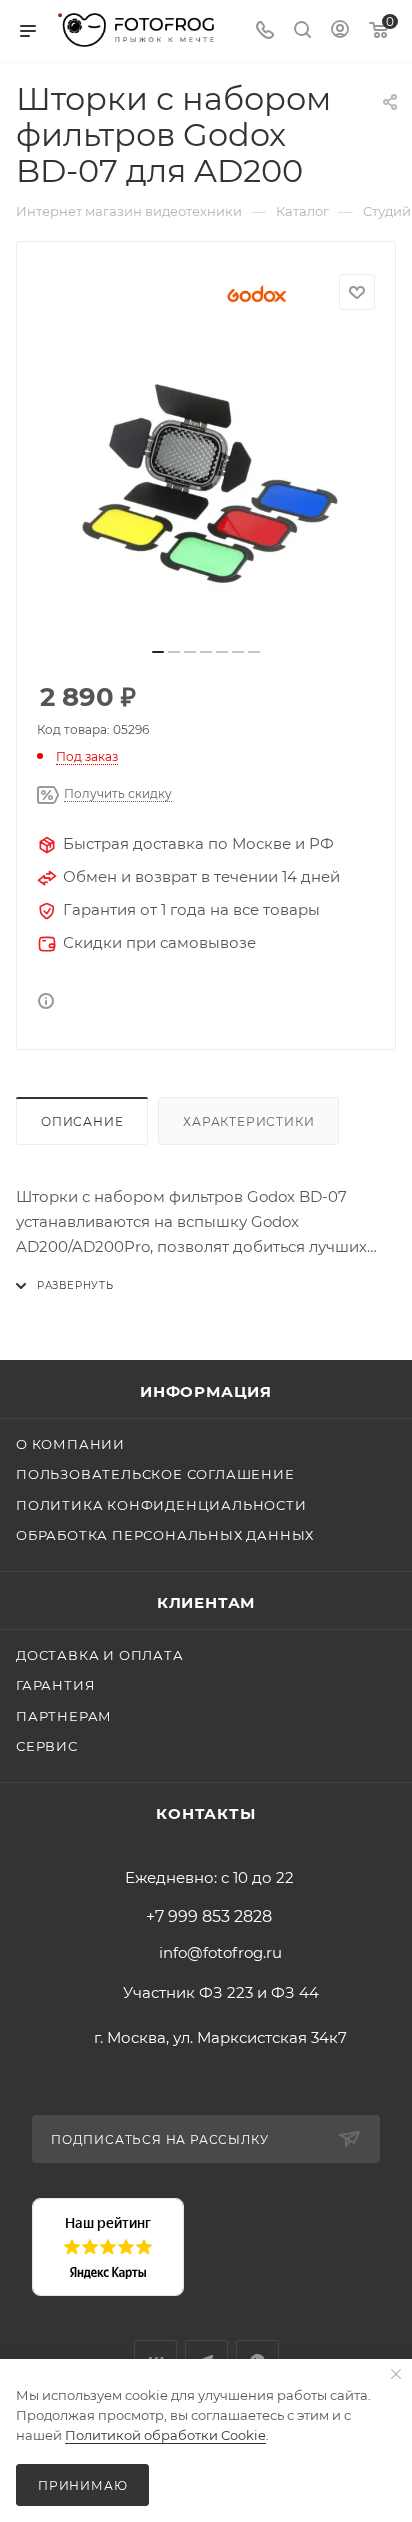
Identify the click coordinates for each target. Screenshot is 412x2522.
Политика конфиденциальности (161, 1505)
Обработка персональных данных (165, 1535)
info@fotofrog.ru (220, 1952)
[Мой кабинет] (340, 31)
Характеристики (248, 1121)
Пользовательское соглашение (155, 1474)
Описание (82, 1121)
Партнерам (64, 1716)
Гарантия (55, 1685)
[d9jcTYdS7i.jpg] (206, 485)
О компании (70, 1444)
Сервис (47, 1746)
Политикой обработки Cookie (165, 2435)
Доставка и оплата (100, 1655)
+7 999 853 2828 (209, 1917)
